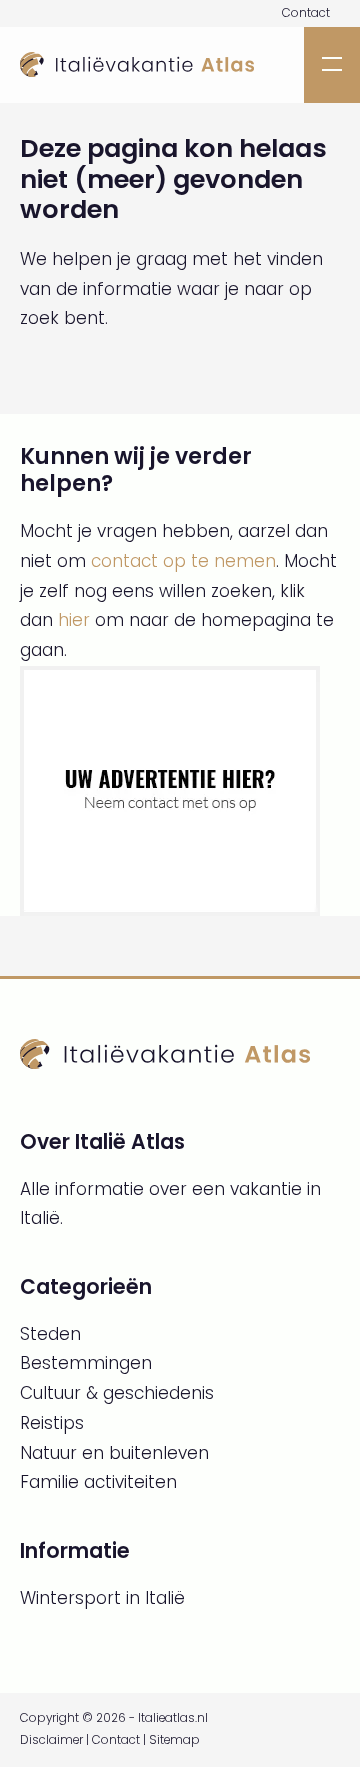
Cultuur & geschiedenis (117, 1393)
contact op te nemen (183, 561)
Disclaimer (51, 1740)
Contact (306, 13)
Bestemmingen (86, 1363)
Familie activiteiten (98, 1482)
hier (74, 620)
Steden (50, 1334)
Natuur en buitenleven (114, 1453)
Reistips (52, 1423)
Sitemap (174, 1740)
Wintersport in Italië (102, 1598)
